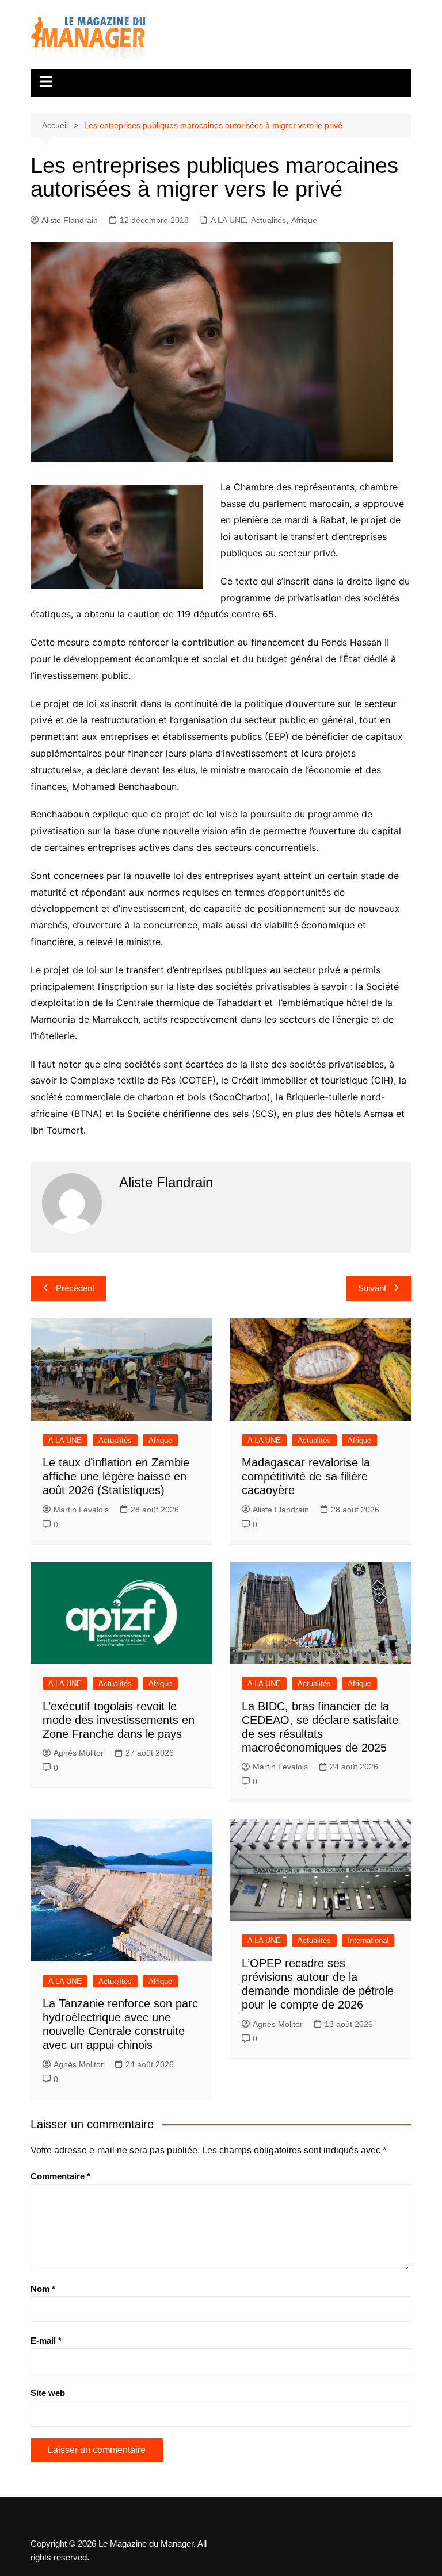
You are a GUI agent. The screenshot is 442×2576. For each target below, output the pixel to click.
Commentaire (60, 2176)
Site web (48, 2393)
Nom (43, 2289)
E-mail (46, 2341)
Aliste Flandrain (70, 220)
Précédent (75, 1288)
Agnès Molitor (79, 1753)
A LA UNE (228, 220)
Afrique (304, 220)
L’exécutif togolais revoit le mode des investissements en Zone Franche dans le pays (119, 1720)
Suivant (372, 1288)
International (368, 1940)
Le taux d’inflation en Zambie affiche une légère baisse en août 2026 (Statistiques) (116, 1476)
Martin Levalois (81, 1510)
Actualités (268, 220)
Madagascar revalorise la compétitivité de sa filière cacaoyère (306, 1476)
